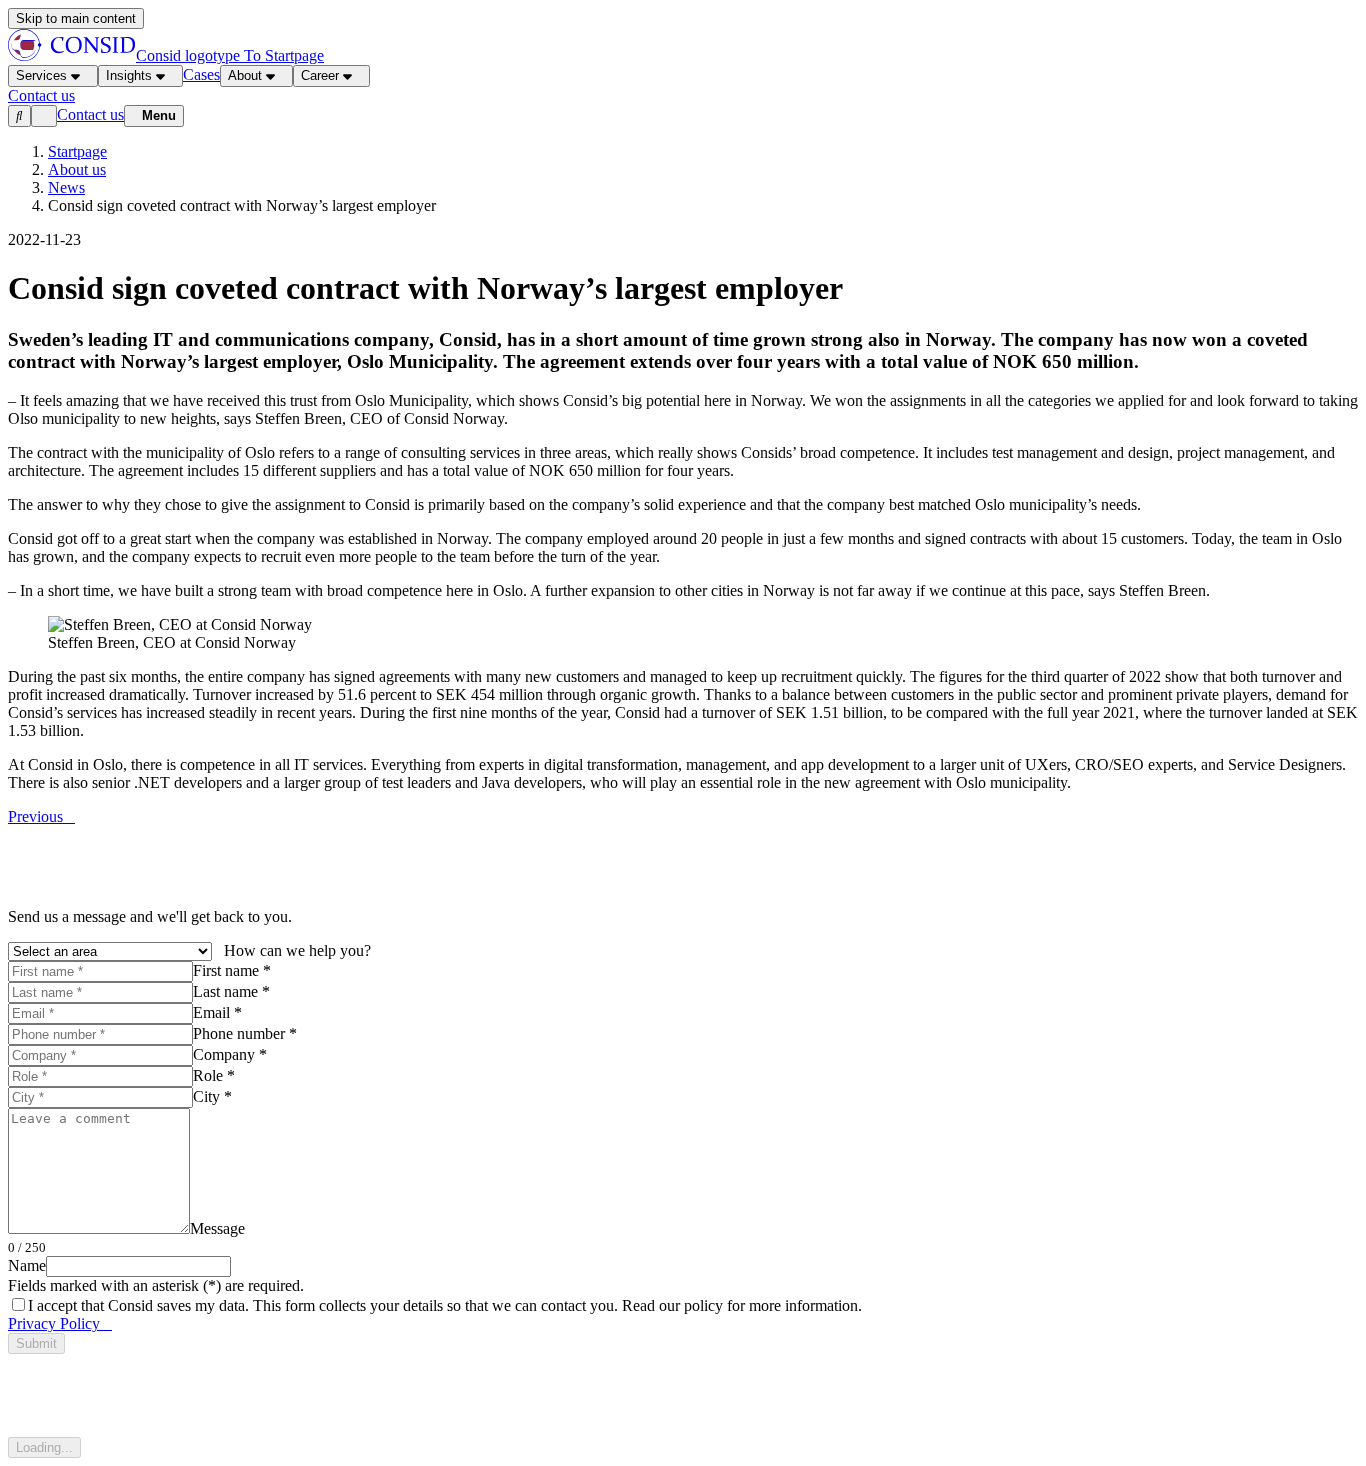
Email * (217, 1012)
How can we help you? (297, 950)
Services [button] (41, 75)
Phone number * (245, 1033)
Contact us (90, 114)
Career (320, 75)
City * (212, 1096)
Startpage (77, 151)
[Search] (19, 116)
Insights (129, 75)
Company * (230, 1054)
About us (77, 169)
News (66, 187)
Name (27, 1265)
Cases (201, 74)
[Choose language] (44, 116)
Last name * (231, 991)
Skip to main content (76, 18)
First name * (232, 970)
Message (217, 1228)
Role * (214, 1075)
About (245, 75)
